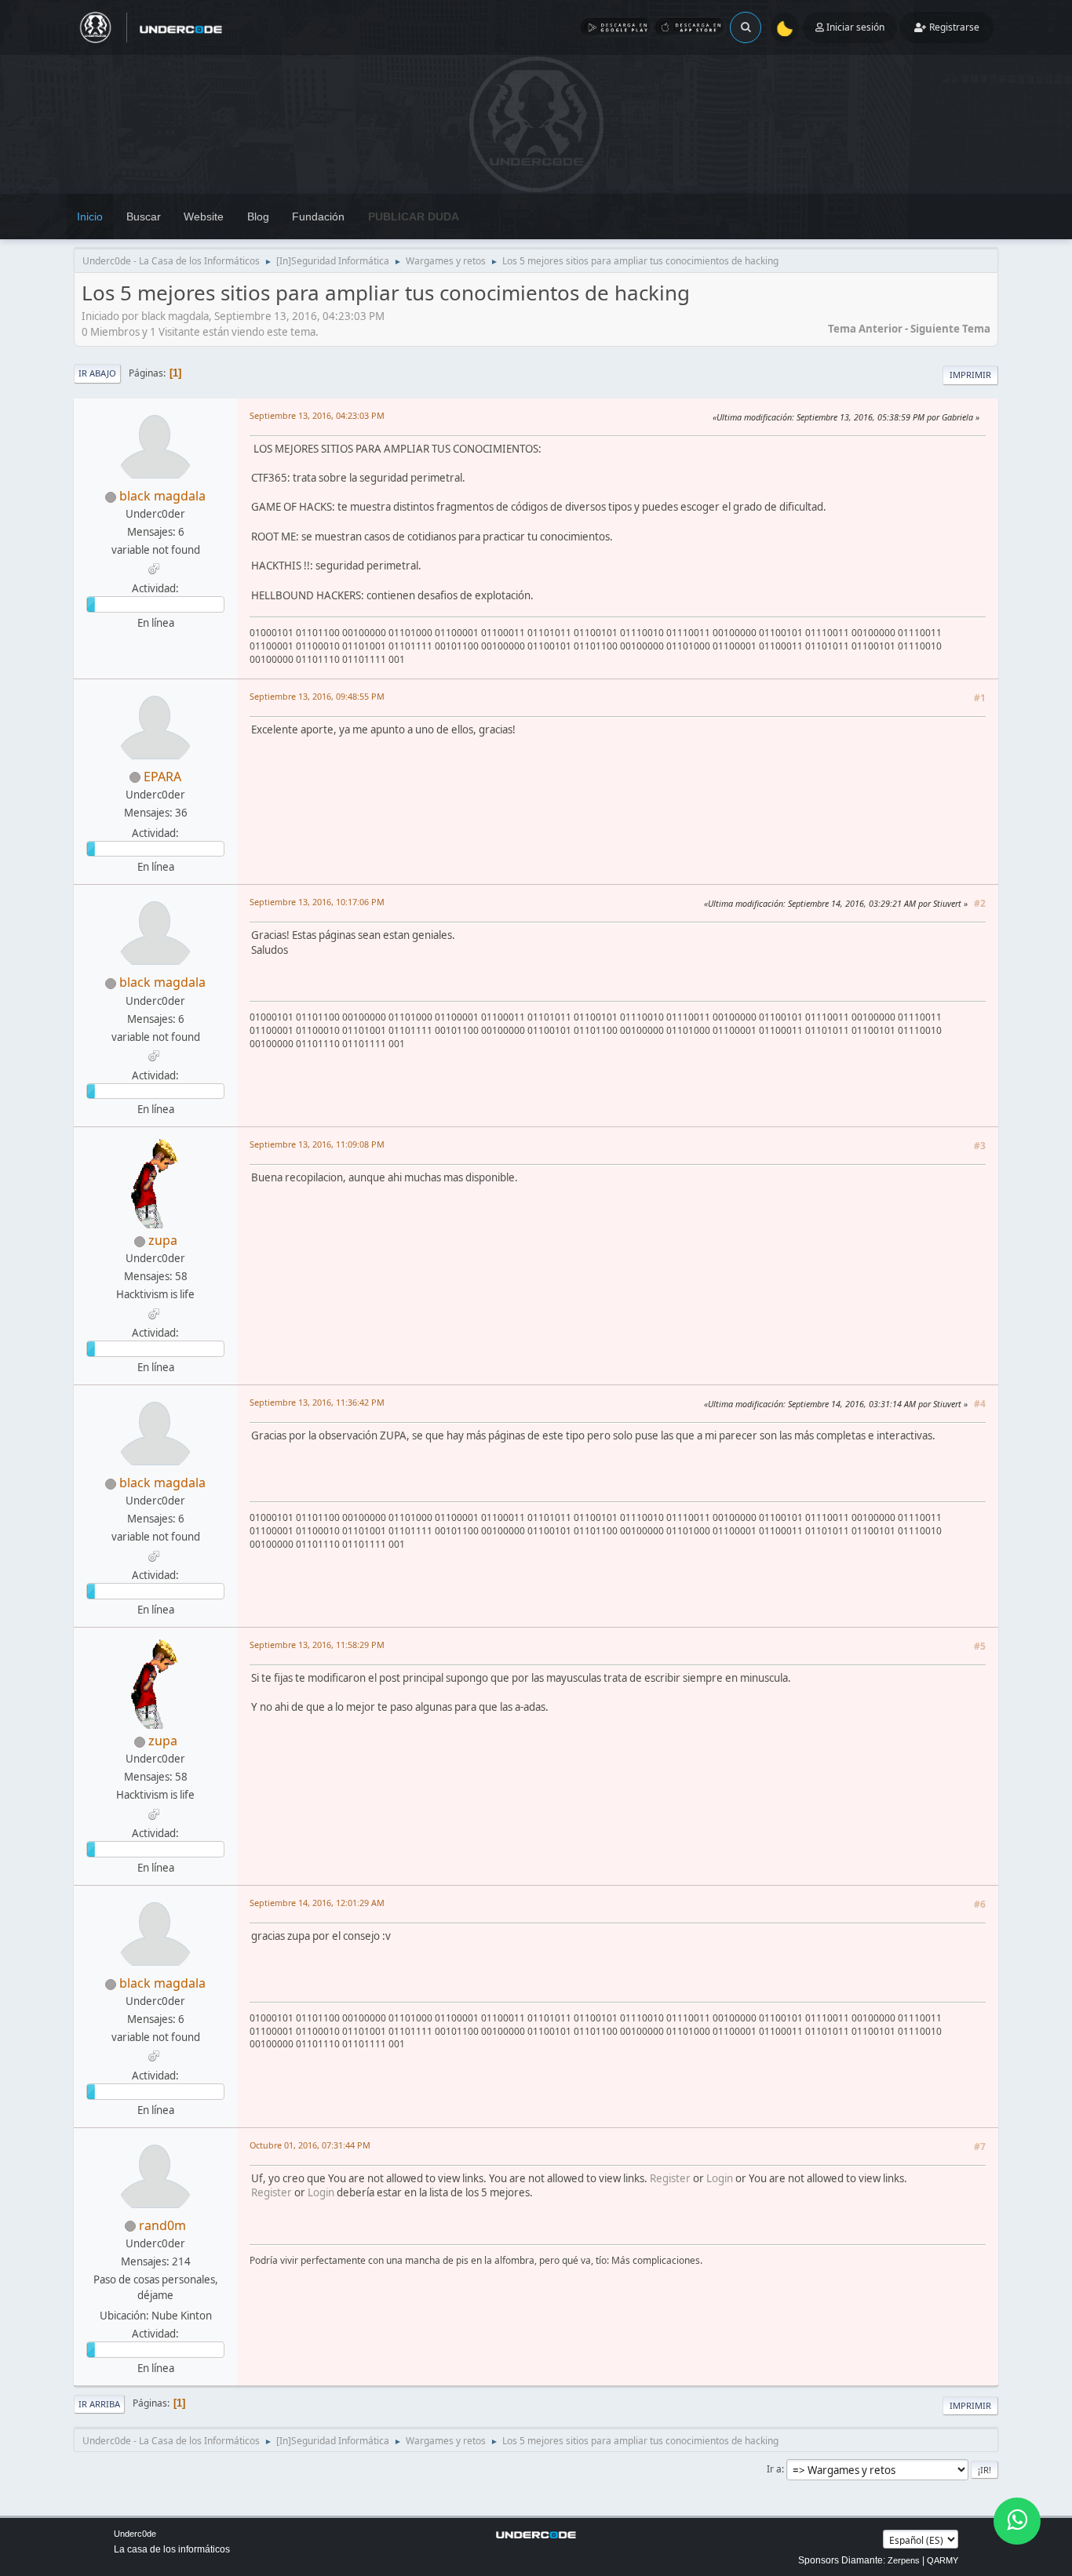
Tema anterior (865, 329)
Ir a (774, 2469)
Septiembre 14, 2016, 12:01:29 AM (317, 1903)
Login (720, 2178)
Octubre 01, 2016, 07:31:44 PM (310, 2145)
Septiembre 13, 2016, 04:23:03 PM (317, 415)
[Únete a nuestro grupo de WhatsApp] (1017, 2521)
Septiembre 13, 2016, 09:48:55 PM (317, 696)
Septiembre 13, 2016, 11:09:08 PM (317, 1144)
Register (670, 2178)
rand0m (162, 2225)
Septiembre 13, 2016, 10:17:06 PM (317, 902)
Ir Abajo (97, 373)
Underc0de (135, 2534)
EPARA (162, 777)
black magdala (162, 496)
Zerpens (904, 2560)
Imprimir (970, 375)
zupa (163, 1240)
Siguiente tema (950, 329)
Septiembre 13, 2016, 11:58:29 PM (317, 1645)
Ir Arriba (99, 2404)
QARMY (943, 2560)
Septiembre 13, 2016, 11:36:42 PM (317, 1402)
